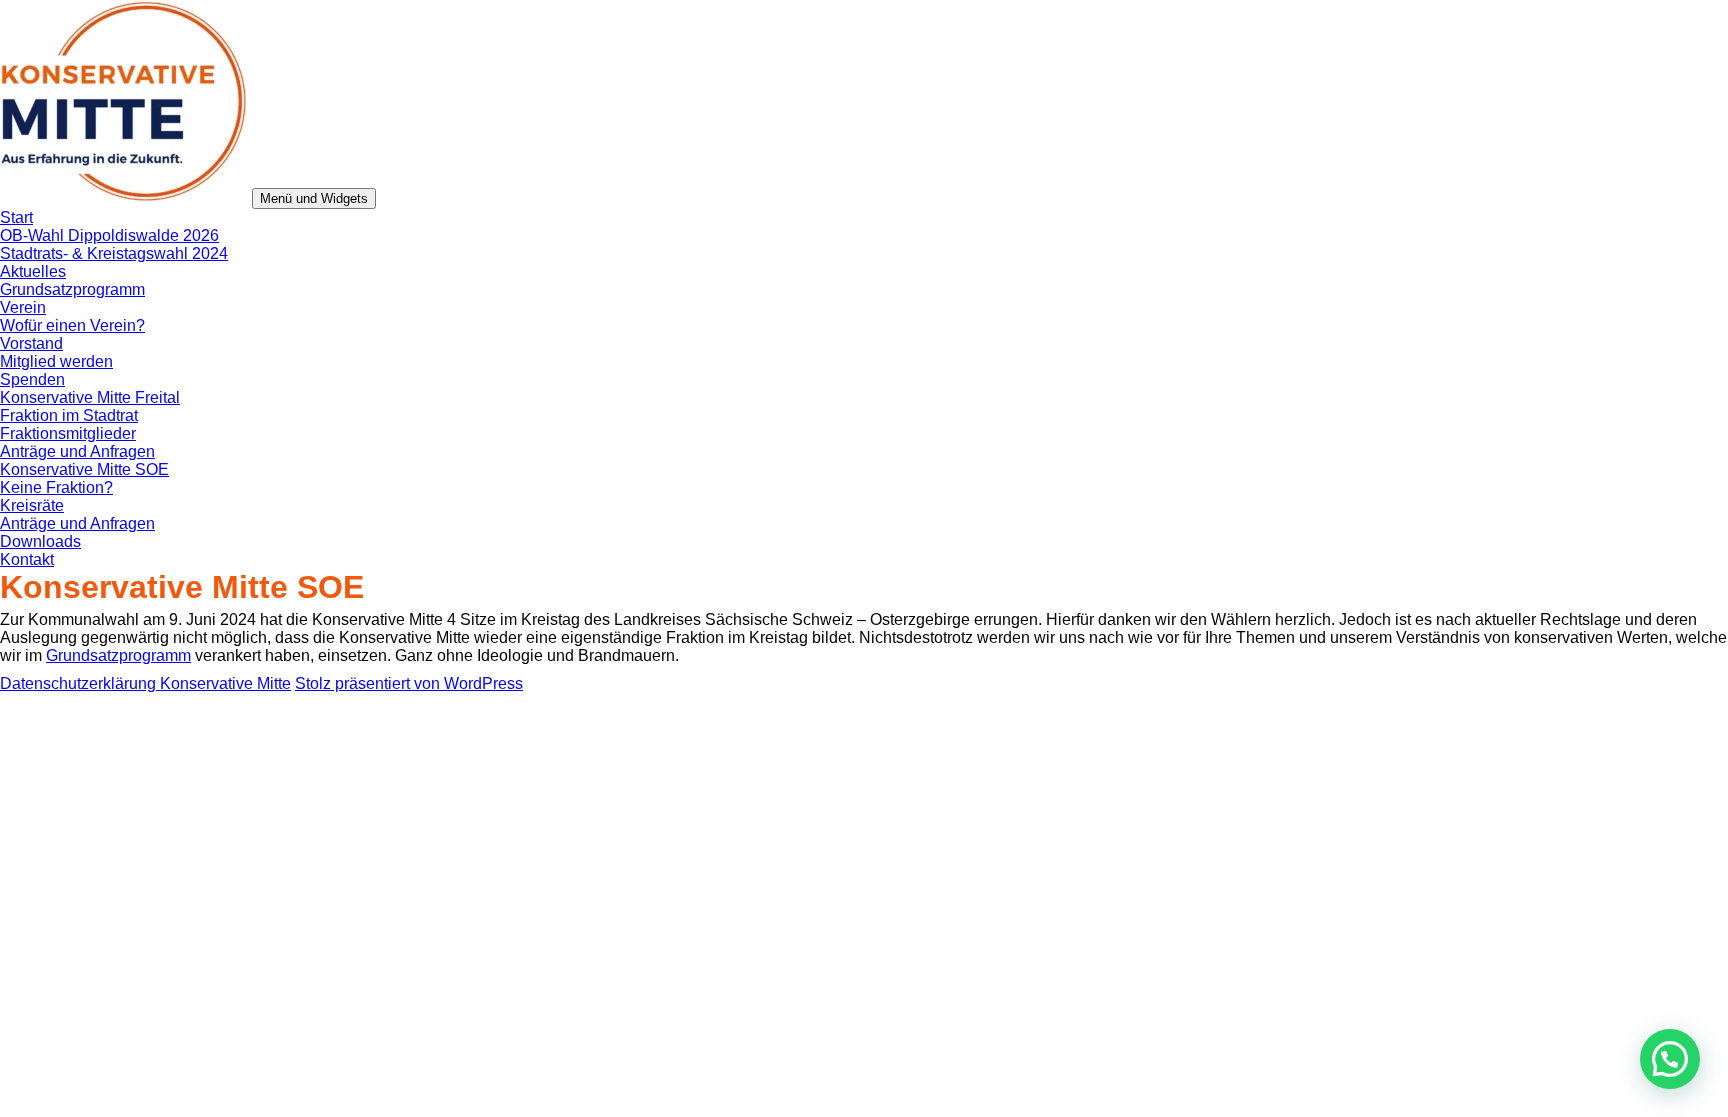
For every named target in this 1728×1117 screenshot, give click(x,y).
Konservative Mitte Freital (90, 397)
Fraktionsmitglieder (68, 433)
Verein (23, 307)
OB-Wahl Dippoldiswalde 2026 (109, 235)
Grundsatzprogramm (72, 289)
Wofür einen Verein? (72, 325)
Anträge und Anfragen (77, 451)
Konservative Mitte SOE (84, 469)
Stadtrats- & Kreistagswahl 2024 (114, 253)
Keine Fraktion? (56, 487)
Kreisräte (32, 505)
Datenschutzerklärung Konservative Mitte (145, 683)
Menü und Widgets (314, 198)
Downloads (40, 541)
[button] (1670, 1059)
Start (16, 217)
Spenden (32, 379)
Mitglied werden (56, 361)
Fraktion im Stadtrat (69, 415)
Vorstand (31, 343)
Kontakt (27, 559)
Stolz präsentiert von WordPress (409, 683)
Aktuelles (33, 271)
